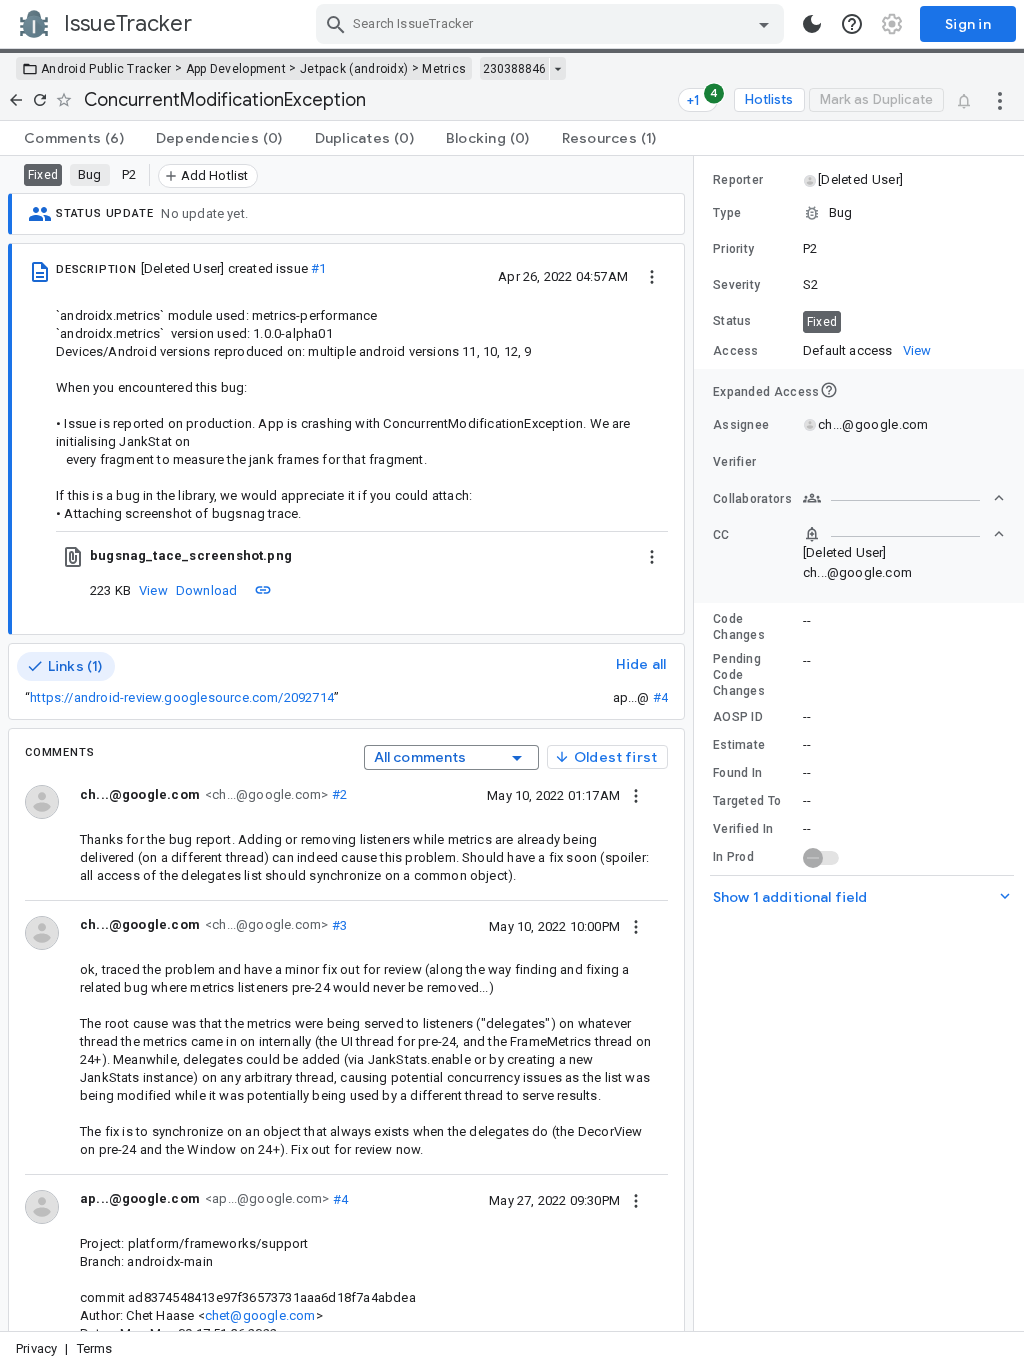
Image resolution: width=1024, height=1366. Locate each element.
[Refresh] (40, 100)
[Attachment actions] (652, 556)
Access (736, 351)
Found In (737, 773)
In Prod (733, 857)
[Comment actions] (636, 795)
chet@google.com (260, 1315)
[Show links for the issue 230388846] (557, 69)
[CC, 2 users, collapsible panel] (904, 534)
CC (721, 535)
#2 (337, 794)
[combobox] (552, 24)
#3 (337, 924)
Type (727, 213)
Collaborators (752, 499)
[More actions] (1000, 100)
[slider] (697, 743)
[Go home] (16, 100)
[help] (852, 24)
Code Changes (739, 627)
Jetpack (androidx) (354, 69)
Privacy (36, 1348)
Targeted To (747, 801)
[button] (859, 180)
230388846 (514, 69)
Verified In (743, 829)
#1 (318, 268)
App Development (236, 69)
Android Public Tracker (106, 69)
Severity (736, 285)
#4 (660, 697)
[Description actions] (652, 276)
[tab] (74, 138)
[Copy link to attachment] (263, 590)
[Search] (336, 24)
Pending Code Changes (739, 675)
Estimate (739, 745)
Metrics (444, 69)
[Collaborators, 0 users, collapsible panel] (904, 498)
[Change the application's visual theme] (812, 24)
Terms (95, 1348)
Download (207, 590)
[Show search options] (764, 24)
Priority (733, 249)
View (153, 590)
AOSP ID (738, 717)
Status (732, 321)
